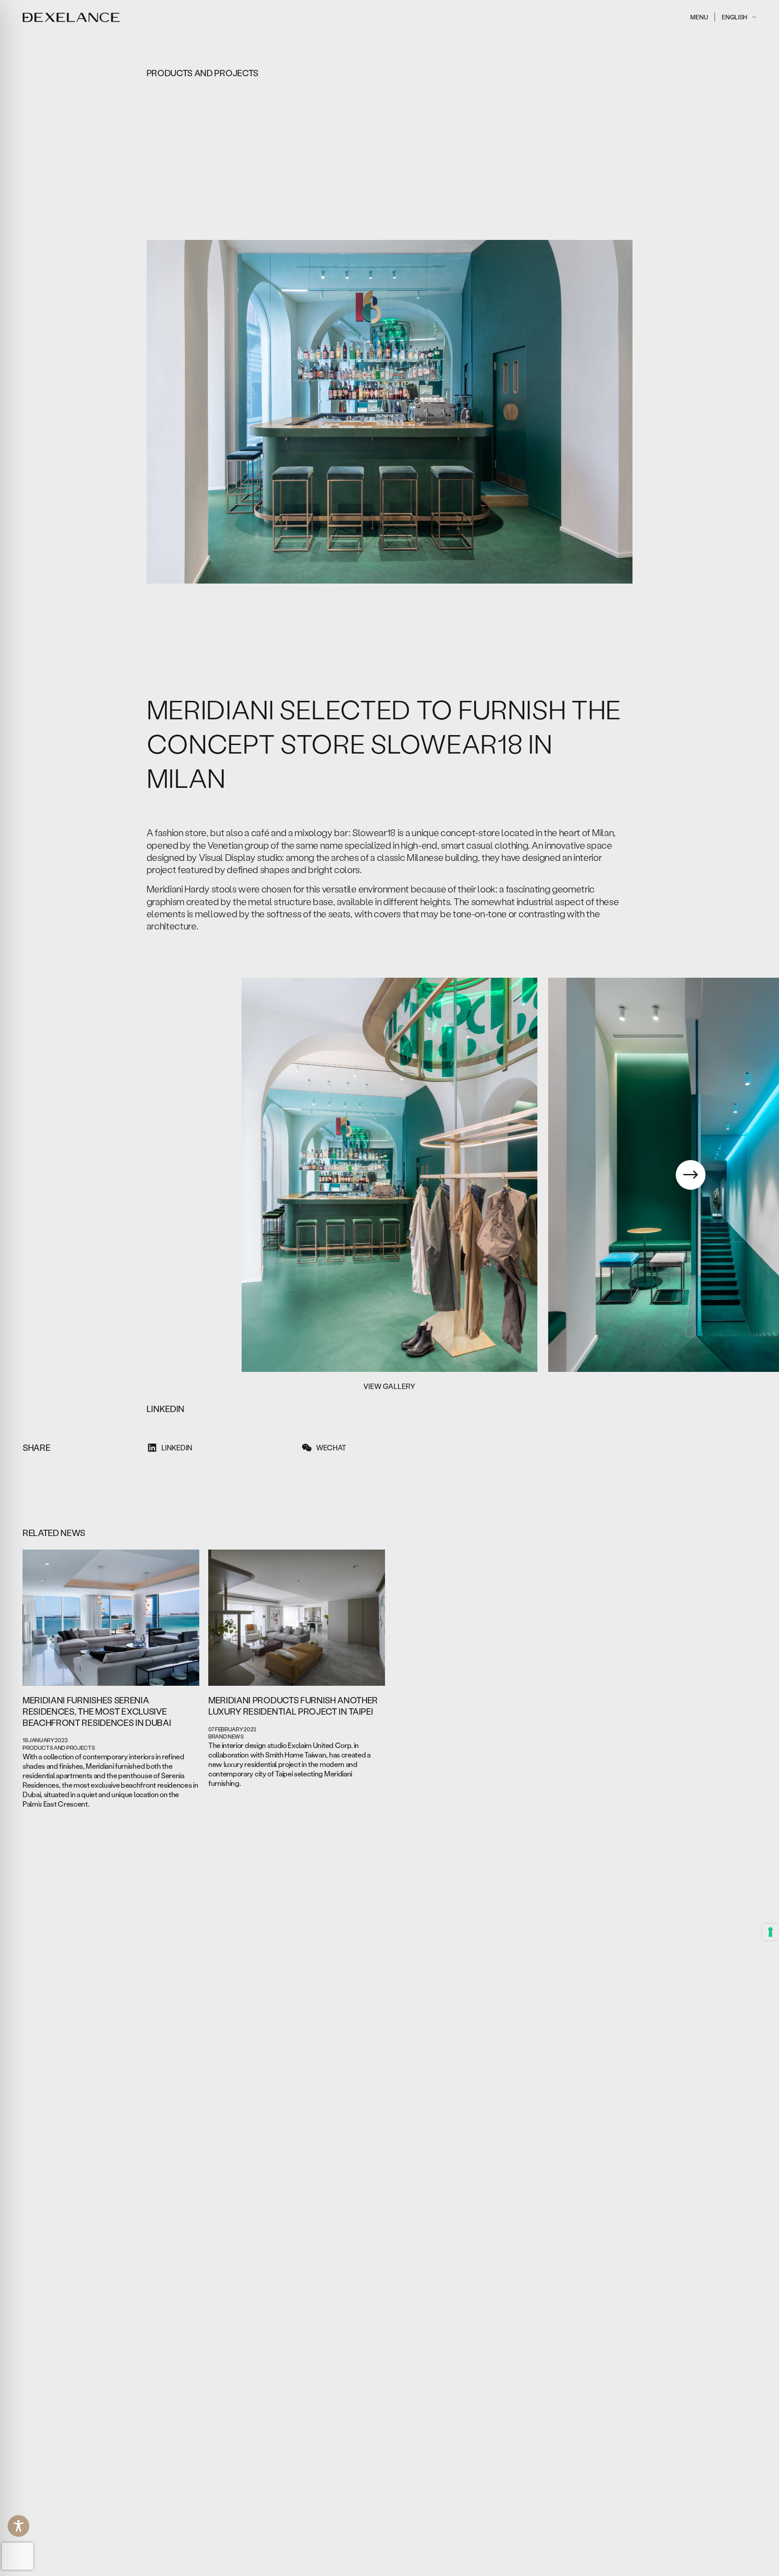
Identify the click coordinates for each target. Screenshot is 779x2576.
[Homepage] (71, 17)
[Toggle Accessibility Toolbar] (18, 2526)
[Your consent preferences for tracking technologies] (770, 1932)
